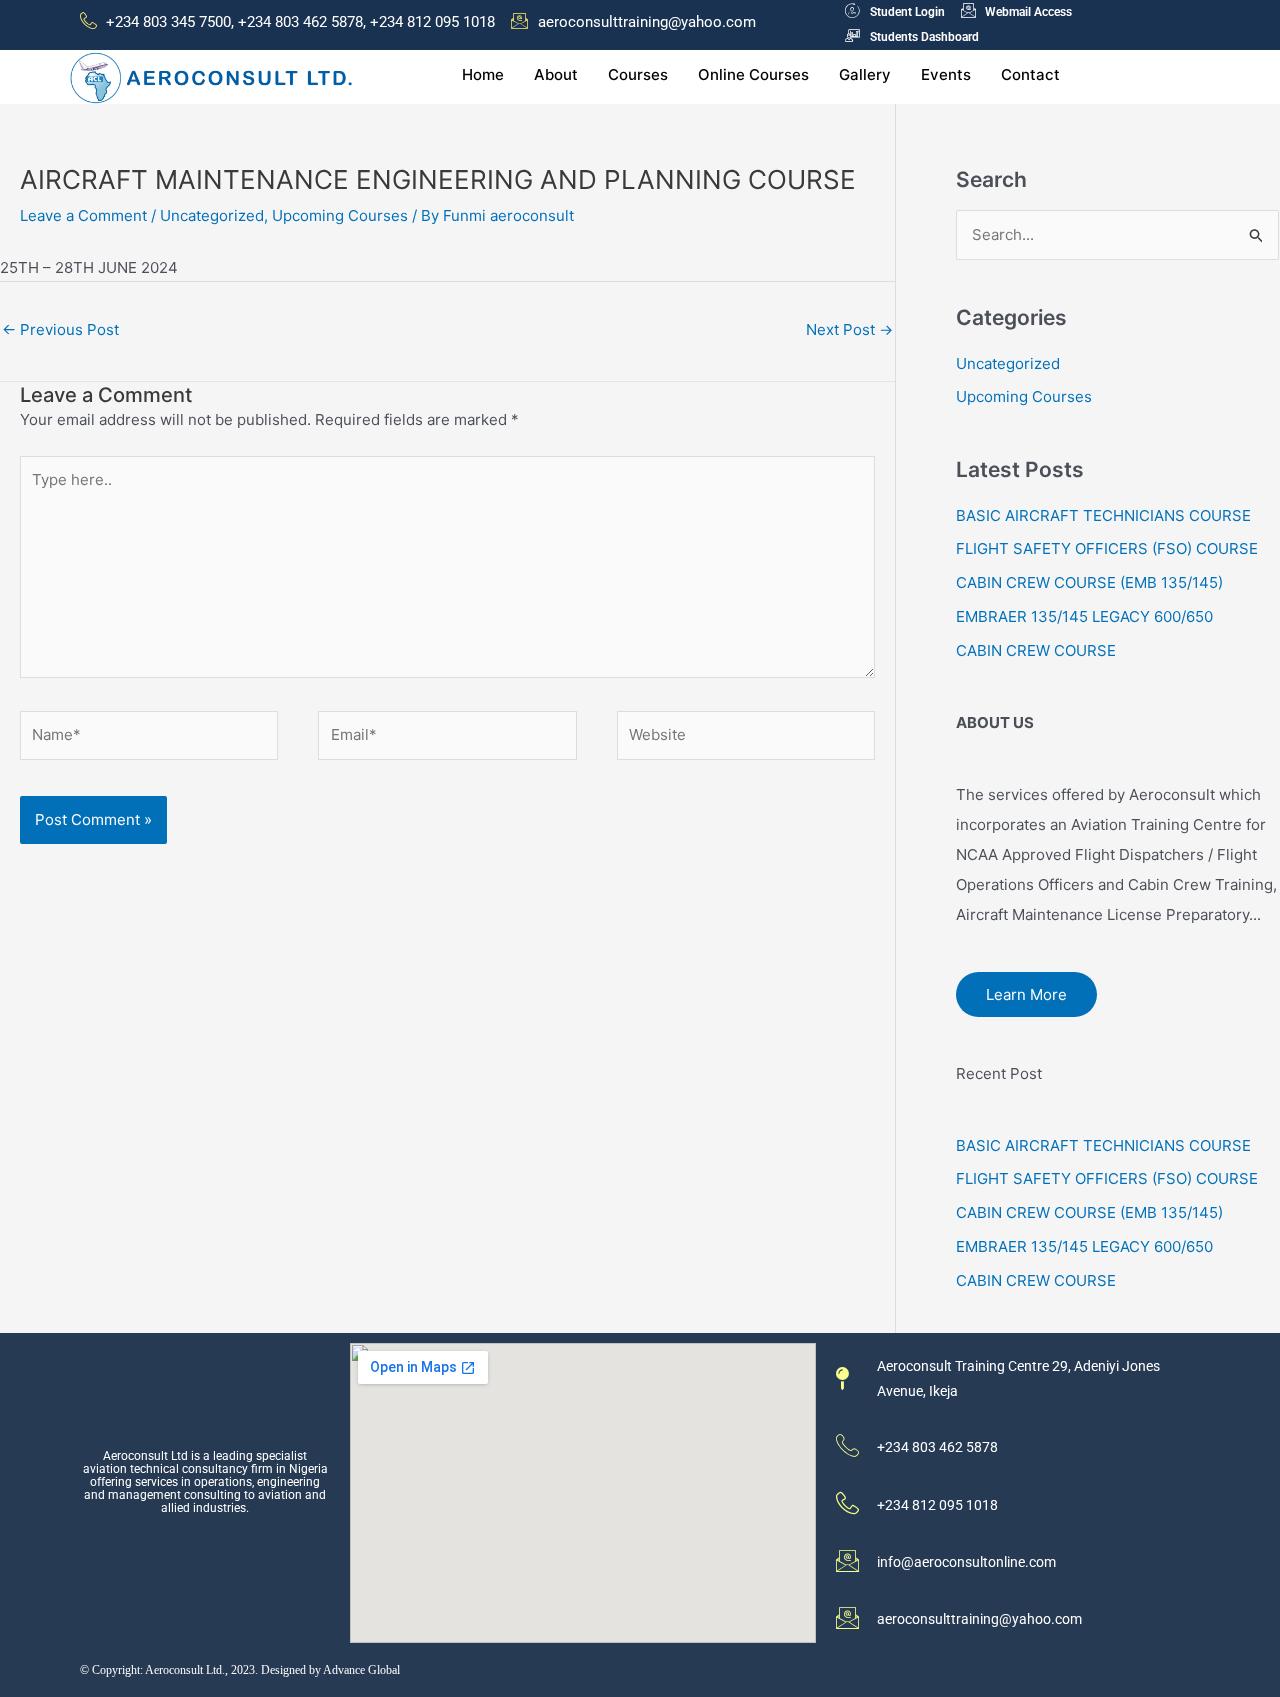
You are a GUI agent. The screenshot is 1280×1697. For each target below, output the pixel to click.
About (556, 74)
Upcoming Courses (340, 215)
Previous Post (60, 329)
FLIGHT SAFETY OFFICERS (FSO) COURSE (1107, 548)
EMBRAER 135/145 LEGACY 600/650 (1084, 616)
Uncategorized (212, 215)
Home (483, 74)
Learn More (1026, 994)
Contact (1030, 74)
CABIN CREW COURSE (1036, 650)
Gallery (865, 74)
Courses (638, 74)
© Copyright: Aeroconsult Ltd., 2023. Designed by (201, 1670)
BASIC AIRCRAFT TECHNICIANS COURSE (1103, 515)
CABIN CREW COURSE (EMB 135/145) (1089, 582)
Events (946, 74)
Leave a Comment (83, 215)
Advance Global (361, 1670)
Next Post (849, 329)
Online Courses (753, 74)
